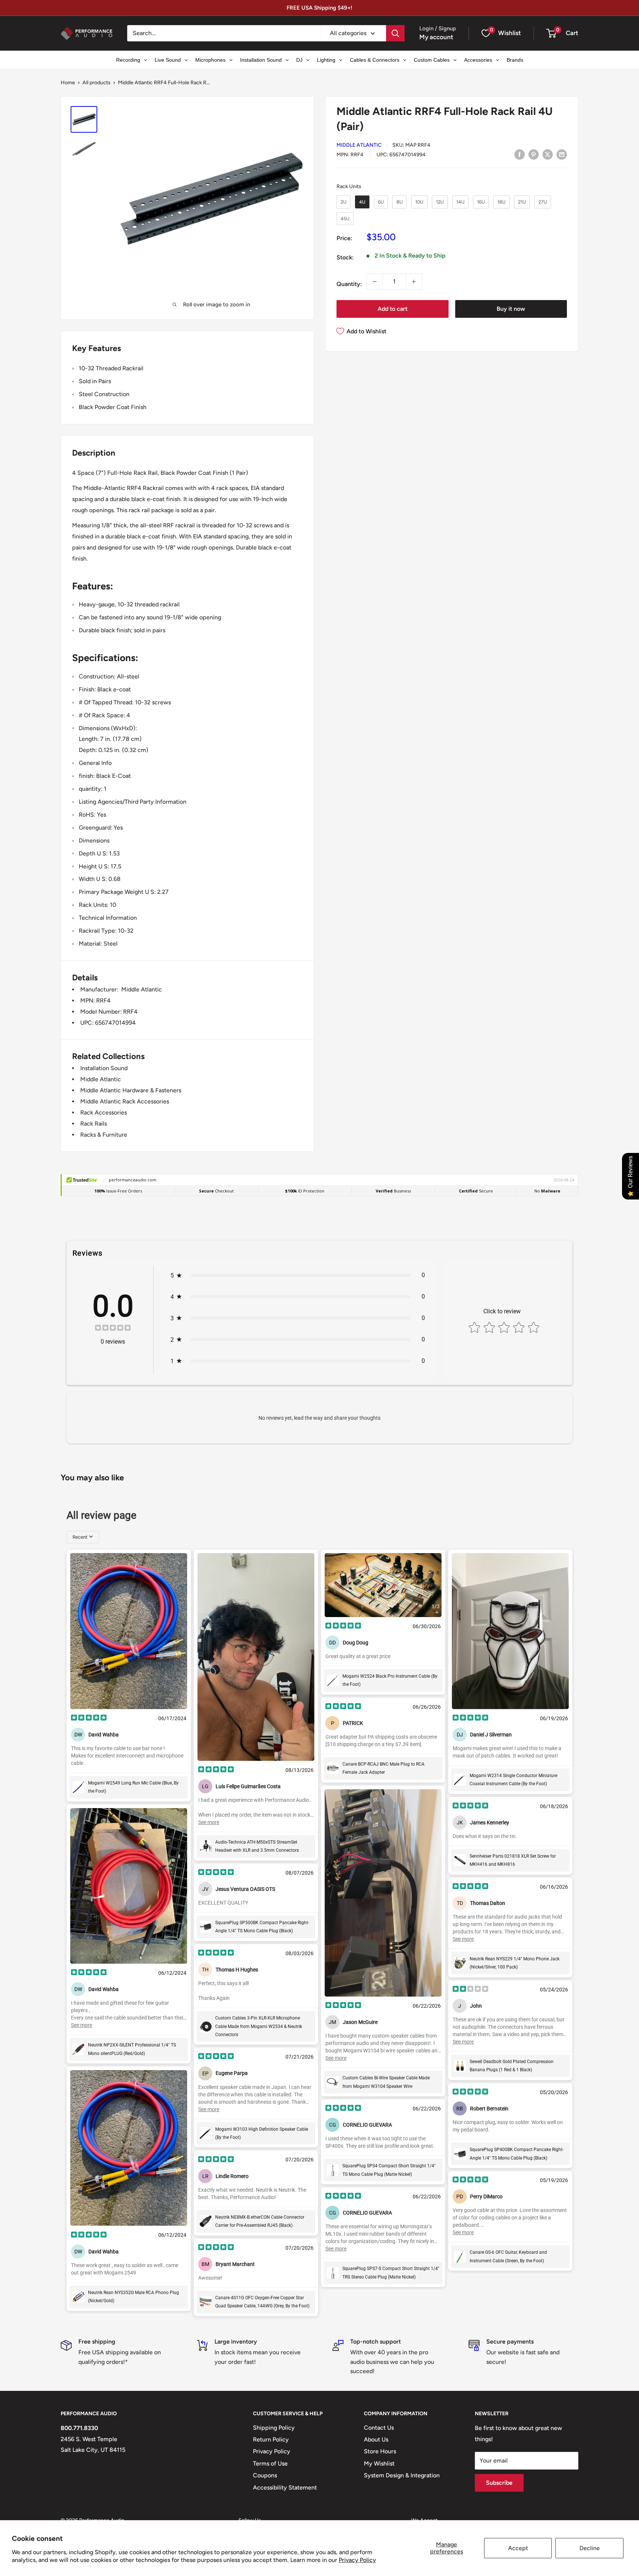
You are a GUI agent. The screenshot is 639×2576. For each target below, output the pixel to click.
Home (68, 83)
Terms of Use (270, 2463)
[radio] (344, 202)
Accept (518, 2548)
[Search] (395, 33)
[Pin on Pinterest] (534, 154)
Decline (590, 2548)
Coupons (265, 2475)
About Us (376, 2439)
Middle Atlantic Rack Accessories (125, 1101)
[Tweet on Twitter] (548, 154)
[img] (113, 1329)
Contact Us (379, 2428)
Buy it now (511, 309)
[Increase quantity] (414, 282)
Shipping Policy (274, 2428)
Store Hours (380, 2451)
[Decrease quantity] (375, 282)
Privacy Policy (357, 2560)
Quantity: (349, 284)
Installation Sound (104, 1068)
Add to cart (393, 309)
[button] (551, 33)
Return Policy (271, 2439)
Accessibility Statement (285, 2487)
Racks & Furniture (104, 1135)
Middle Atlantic (359, 145)
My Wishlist (379, 2463)
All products (97, 83)
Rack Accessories (104, 1112)
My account (436, 37)
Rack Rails (94, 1124)
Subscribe (499, 2483)
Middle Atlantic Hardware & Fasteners (131, 1090)
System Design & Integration (402, 2475)
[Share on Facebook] (520, 154)
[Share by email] (562, 154)
